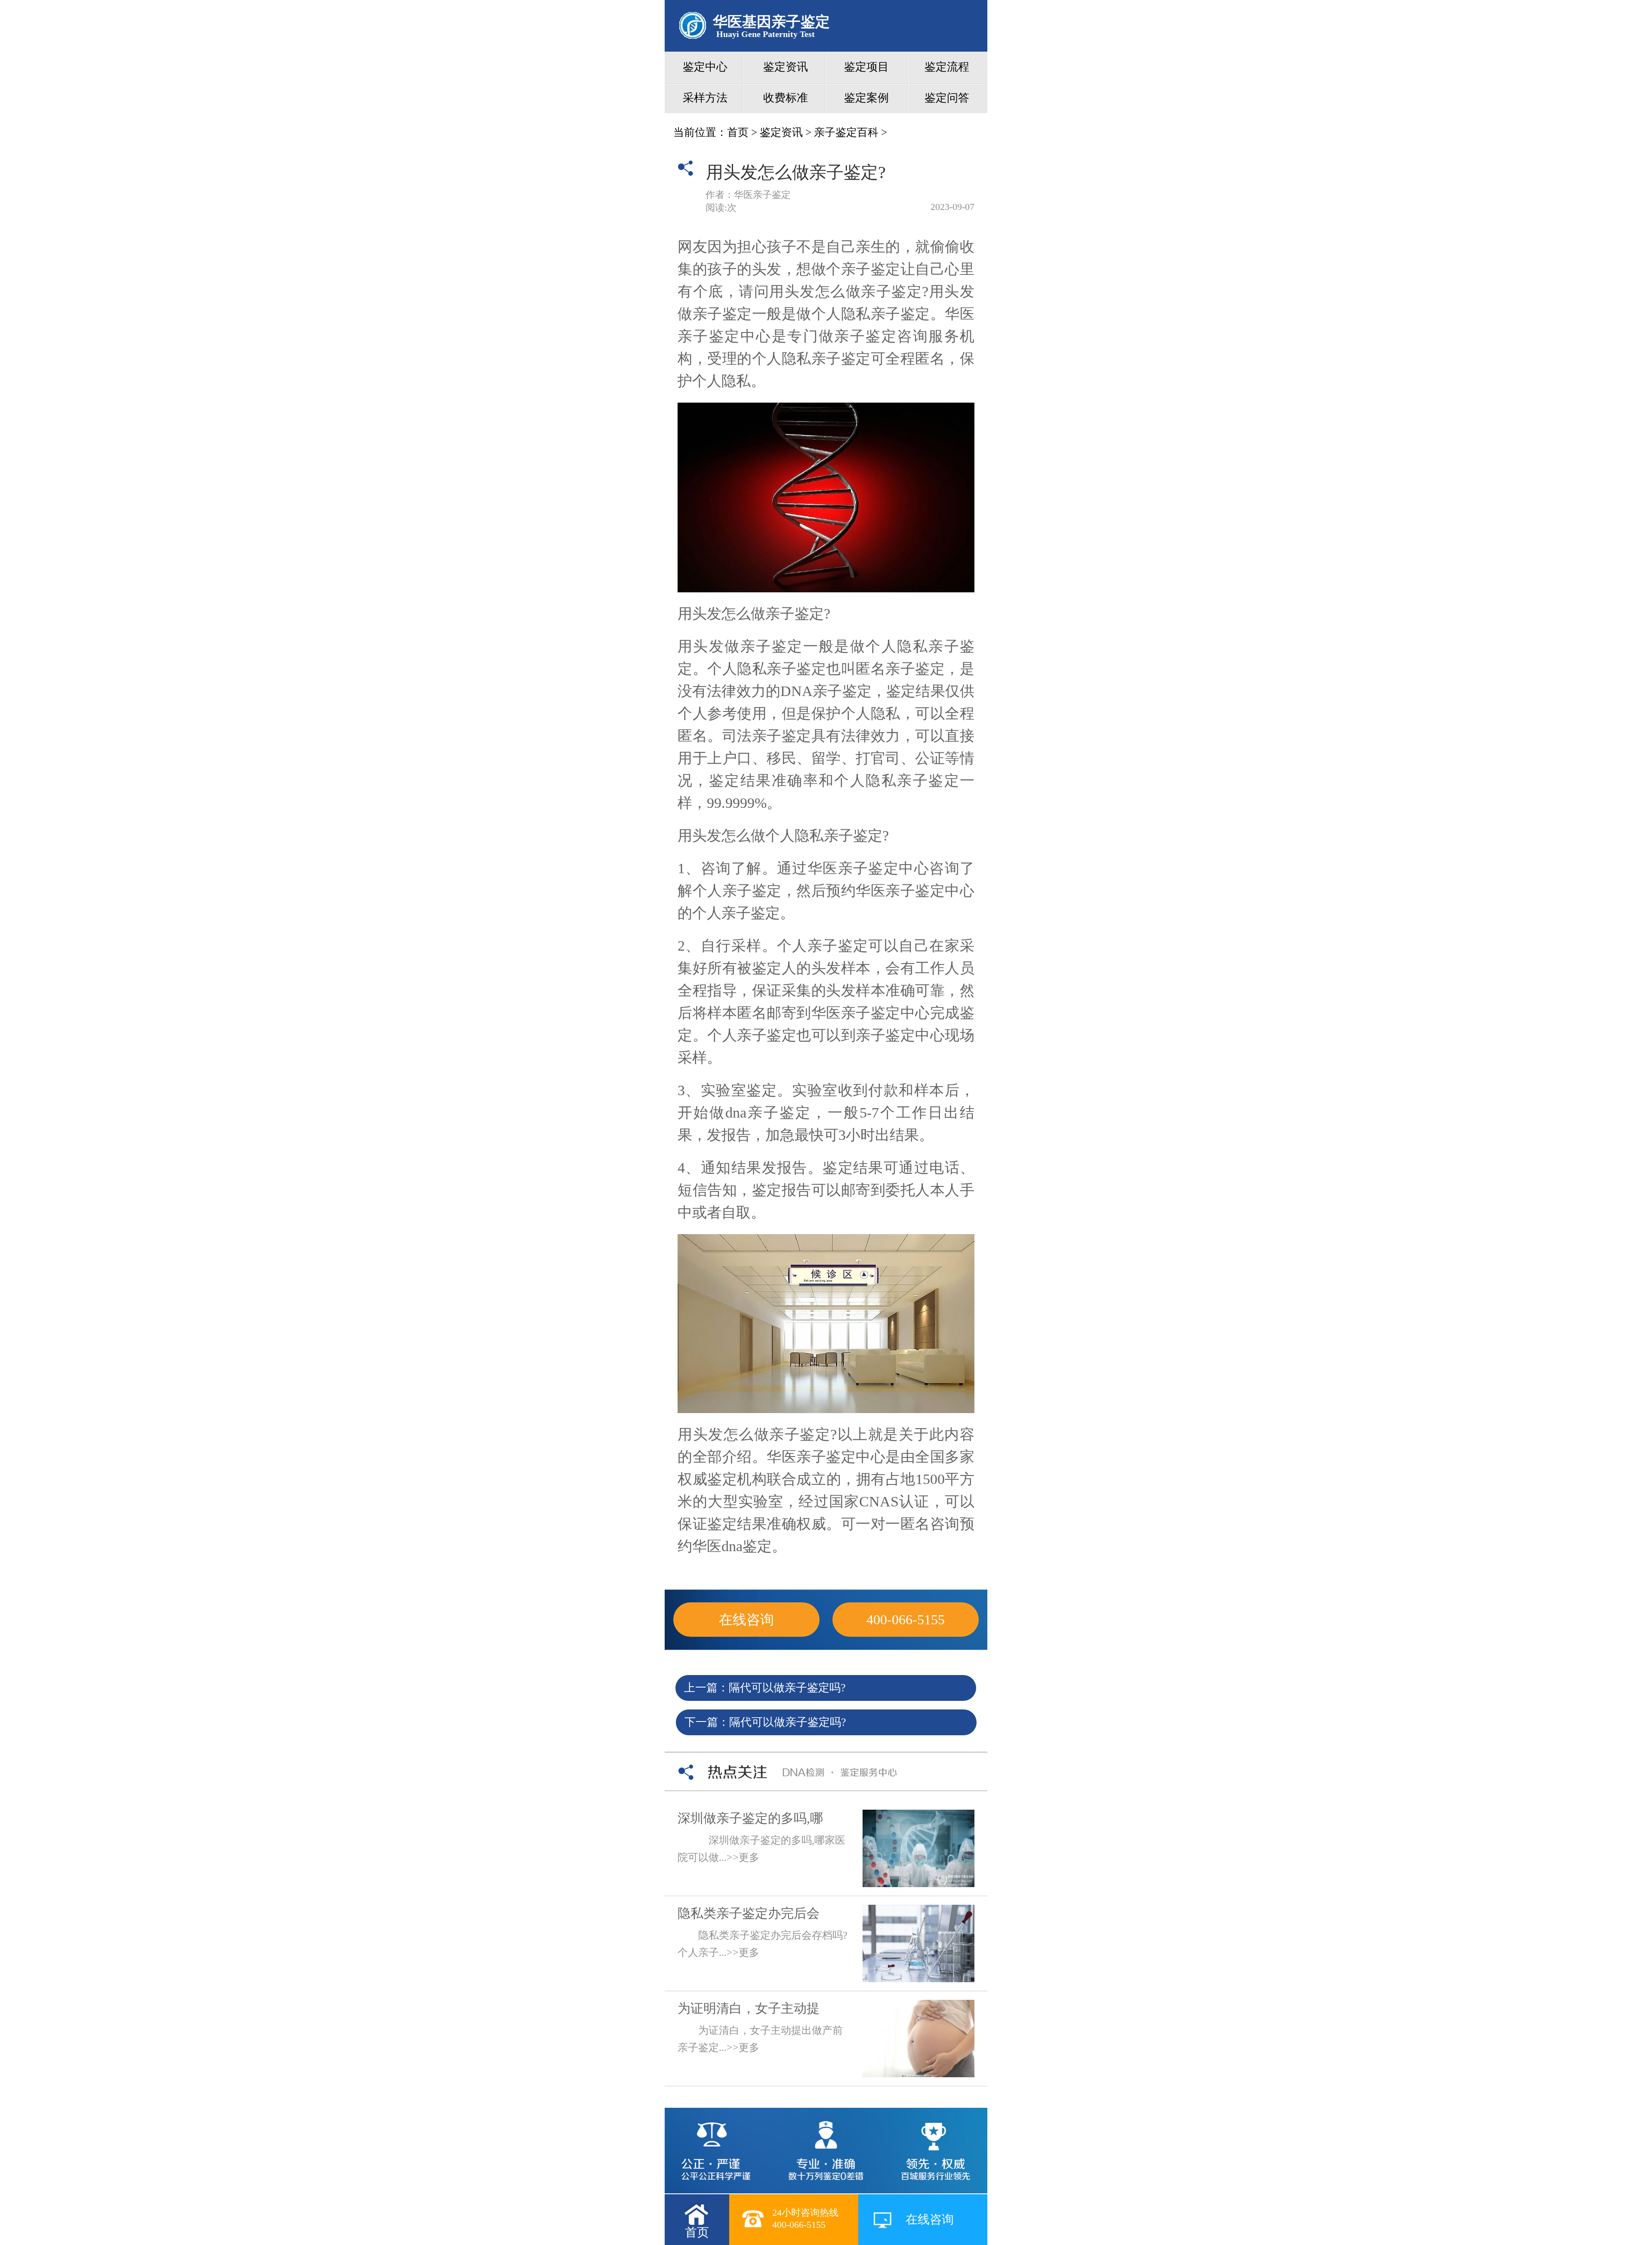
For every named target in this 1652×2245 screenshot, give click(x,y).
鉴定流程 (947, 67)
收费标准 (786, 98)
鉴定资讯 (786, 67)
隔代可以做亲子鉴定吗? (787, 1688)
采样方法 (705, 98)
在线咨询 (746, 1620)
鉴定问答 (947, 98)
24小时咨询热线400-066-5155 (805, 2219)
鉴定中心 (705, 67)
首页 (738, 132)
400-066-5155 (906, 1620)
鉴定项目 (866, 67)
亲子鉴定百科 (846, 132)
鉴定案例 (866, 98)
